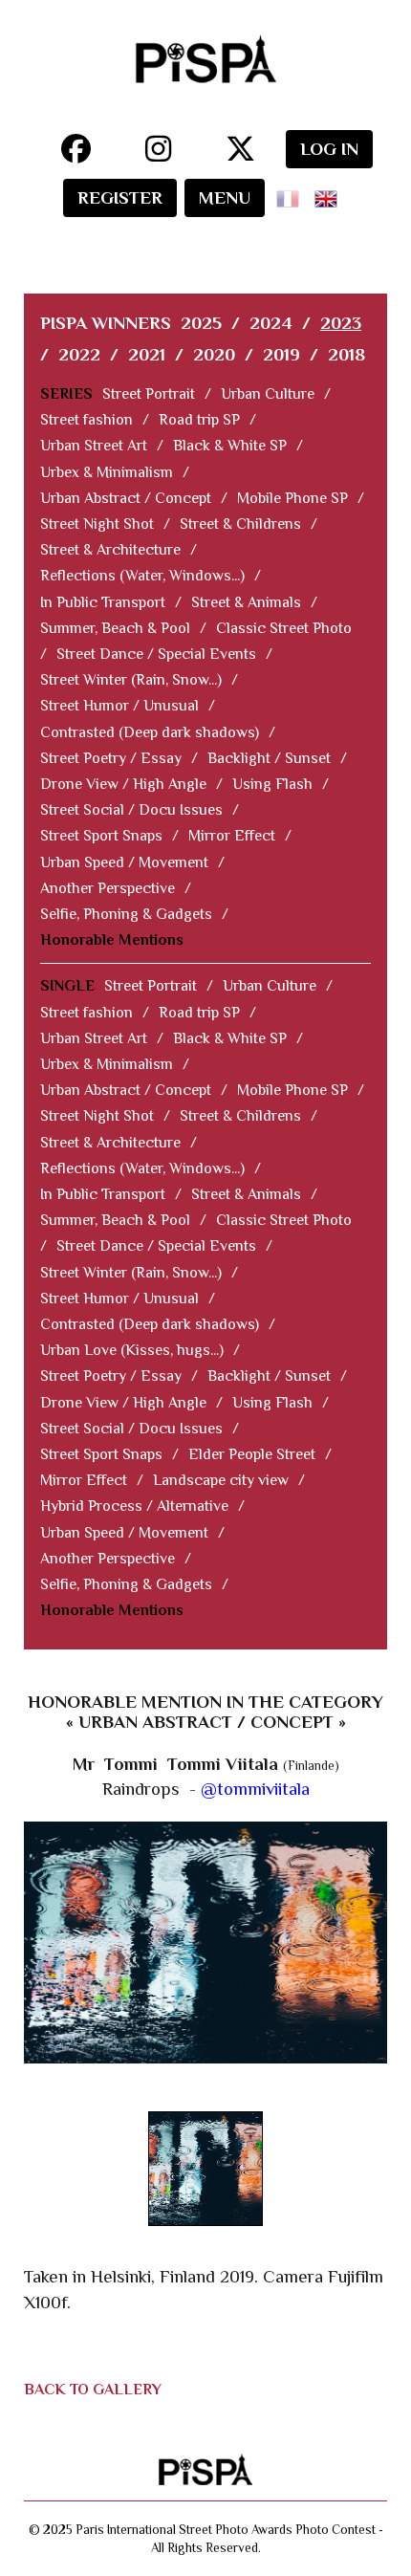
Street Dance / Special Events (156, 654)
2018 (346, 354)
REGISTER (120, 197)
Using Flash (272, 784)
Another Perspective (108, 888)
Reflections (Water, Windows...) (142, 576)
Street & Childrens (240, 524)
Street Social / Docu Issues (131, 810)
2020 (214, 354)
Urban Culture (268, 394)
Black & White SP (230, 446)
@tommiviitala (255, 1789)
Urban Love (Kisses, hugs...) (132, 1350)
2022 (79, 354)
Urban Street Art (94, 446)
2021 (147, 354)
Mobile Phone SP (292, 498)
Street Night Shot (97, 524)
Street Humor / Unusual (119, 706)
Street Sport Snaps (101, 836)
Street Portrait (149, 394)
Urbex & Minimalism (107, 472)
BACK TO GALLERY (93, 2390)
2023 (341, 323)
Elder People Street (252, 1454)
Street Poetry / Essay (111, 758)
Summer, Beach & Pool (115, 628)
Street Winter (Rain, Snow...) (131, 680)
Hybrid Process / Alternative (134, 1506)
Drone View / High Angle (123, 784)
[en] (330, 193)
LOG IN (329, 149)
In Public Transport (103, 602)
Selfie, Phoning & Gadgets (126, 914)
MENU (225, 197)
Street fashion (87, 420)
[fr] (292, 193)
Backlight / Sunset (269, 758)
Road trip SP (199, 420)
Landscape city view (221, 1480)
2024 (271, 323)
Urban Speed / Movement (124, 862)
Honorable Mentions (112, 940)
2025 (201, 323)
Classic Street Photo (284, 628)
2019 (281, 354)
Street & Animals (246, 602)
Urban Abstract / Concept (126, 498)
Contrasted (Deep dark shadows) (150, 732)
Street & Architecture (110, 550)
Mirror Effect (232, 836)
